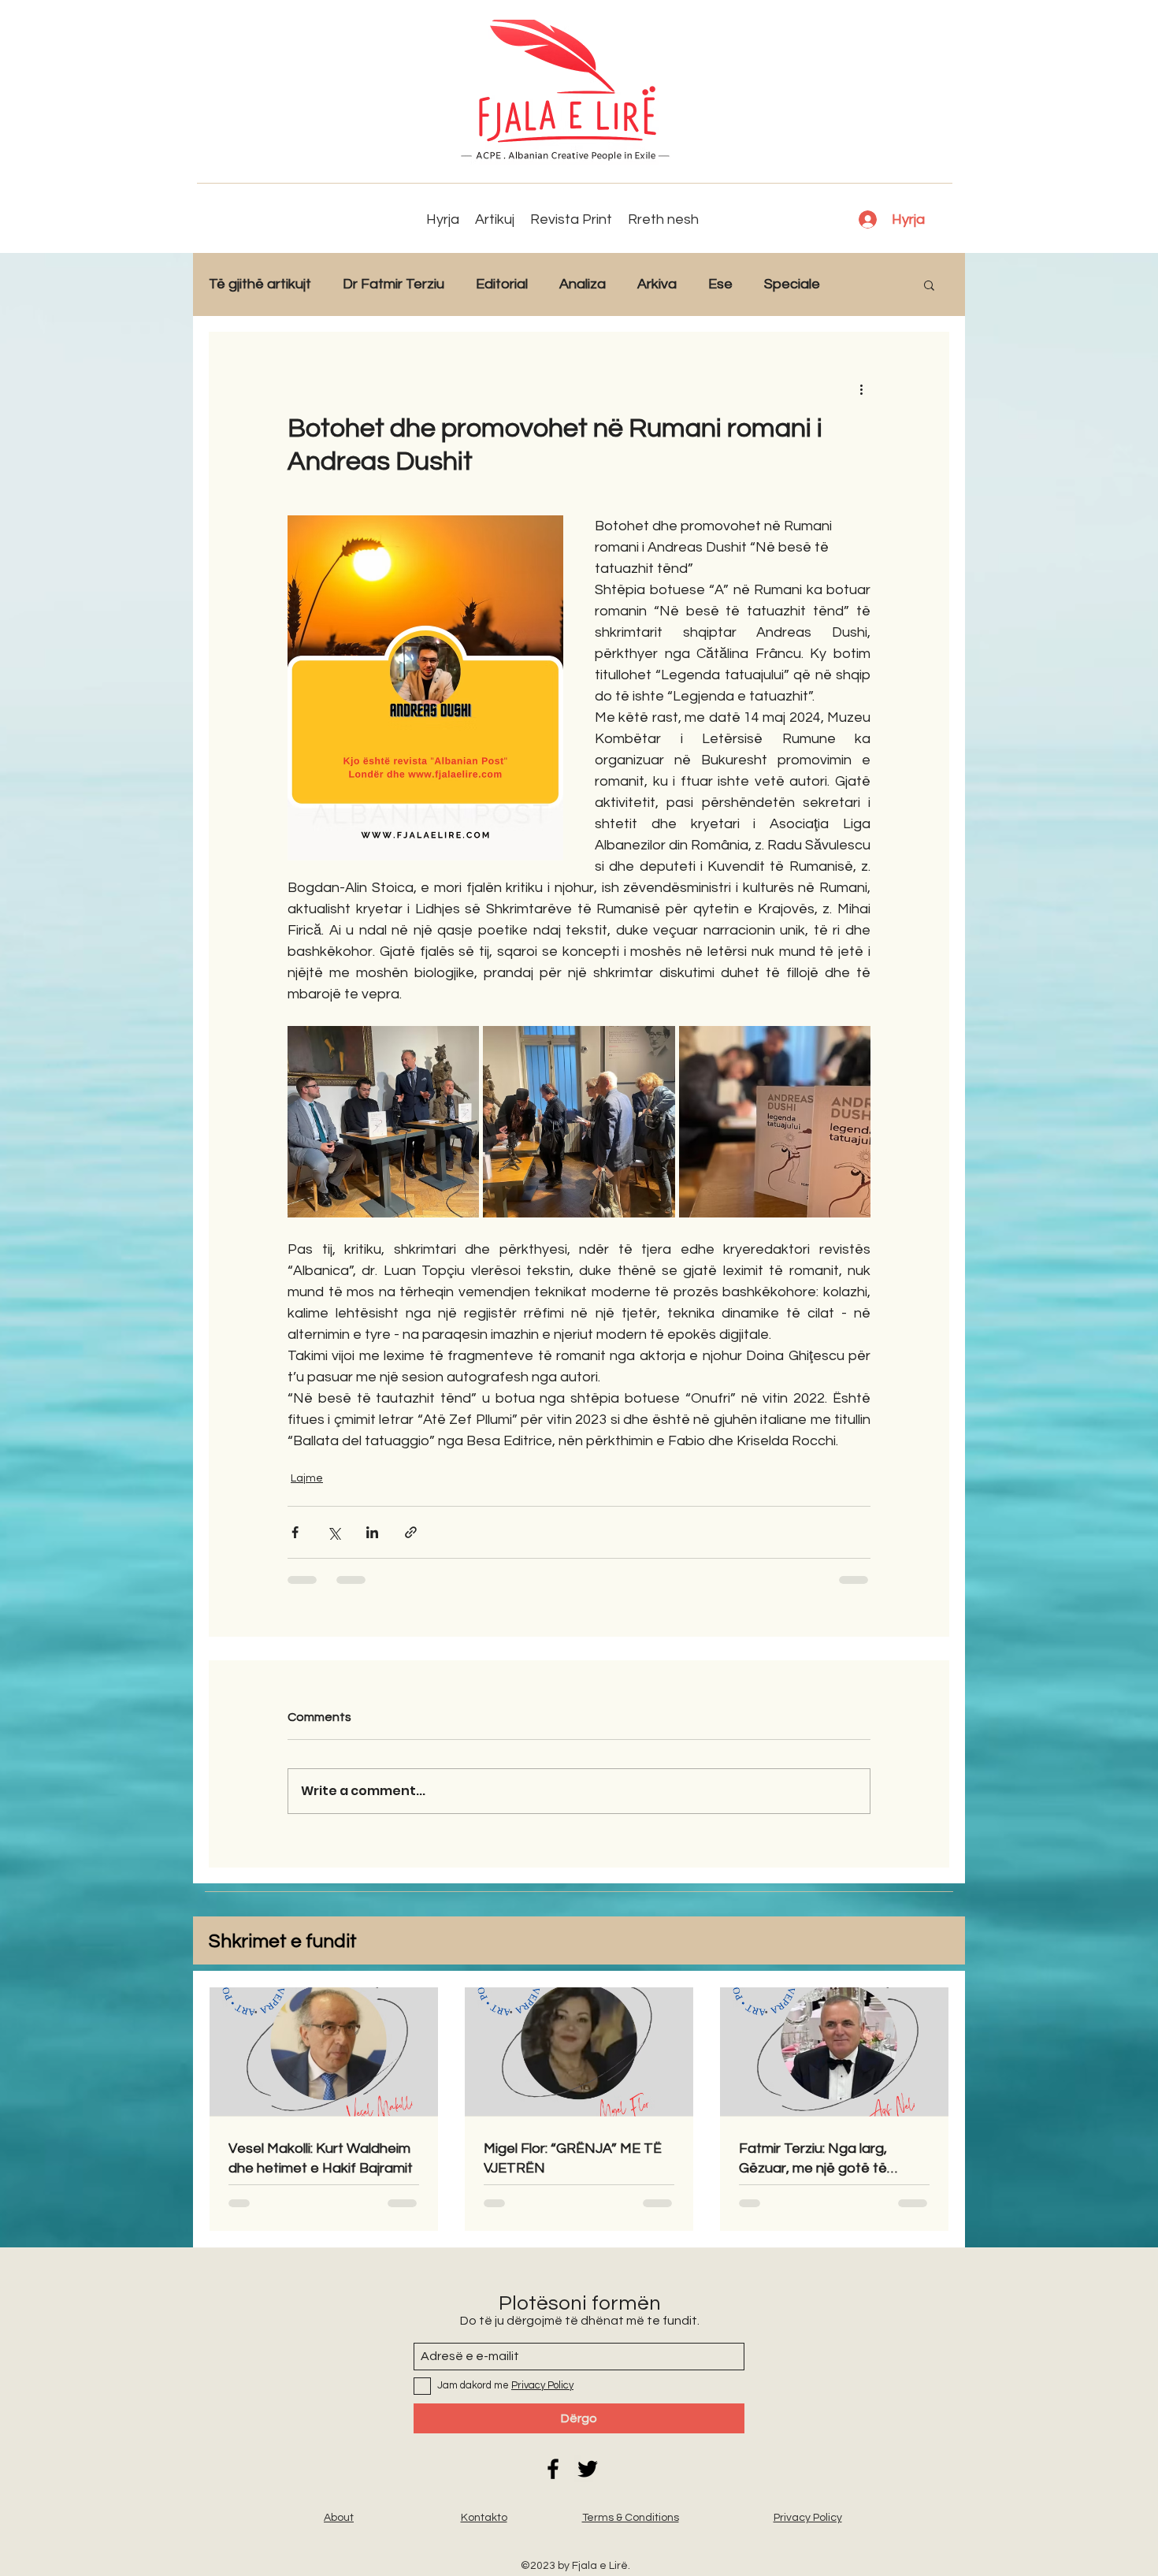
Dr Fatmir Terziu (393, 284)
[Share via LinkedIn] (372, 1532)
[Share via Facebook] (295, 1532)
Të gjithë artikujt (260, 284)
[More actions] (861, 388)
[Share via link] (411, 1532)
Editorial (502, 284)
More (868, 284)
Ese (720, 284)
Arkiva (657, 284)
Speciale (792, 284)
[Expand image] (383, 1122)
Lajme (307, 1478)
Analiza (583, 284)
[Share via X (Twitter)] (334, 1532)
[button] (929, 284)
